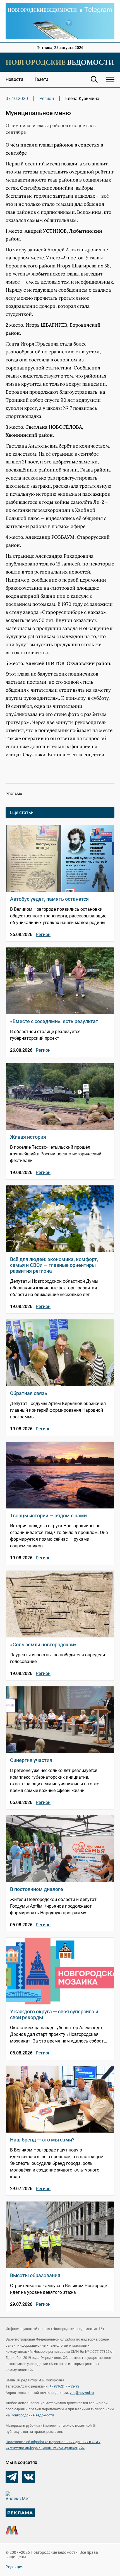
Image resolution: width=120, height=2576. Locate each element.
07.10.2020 (17, 99)
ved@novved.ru (82, 2393)
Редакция (15, 2567)
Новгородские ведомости (32, 2415)
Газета (42, 79)
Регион (47, 99)
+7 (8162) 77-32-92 (64, 2386)
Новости (14, 79)
